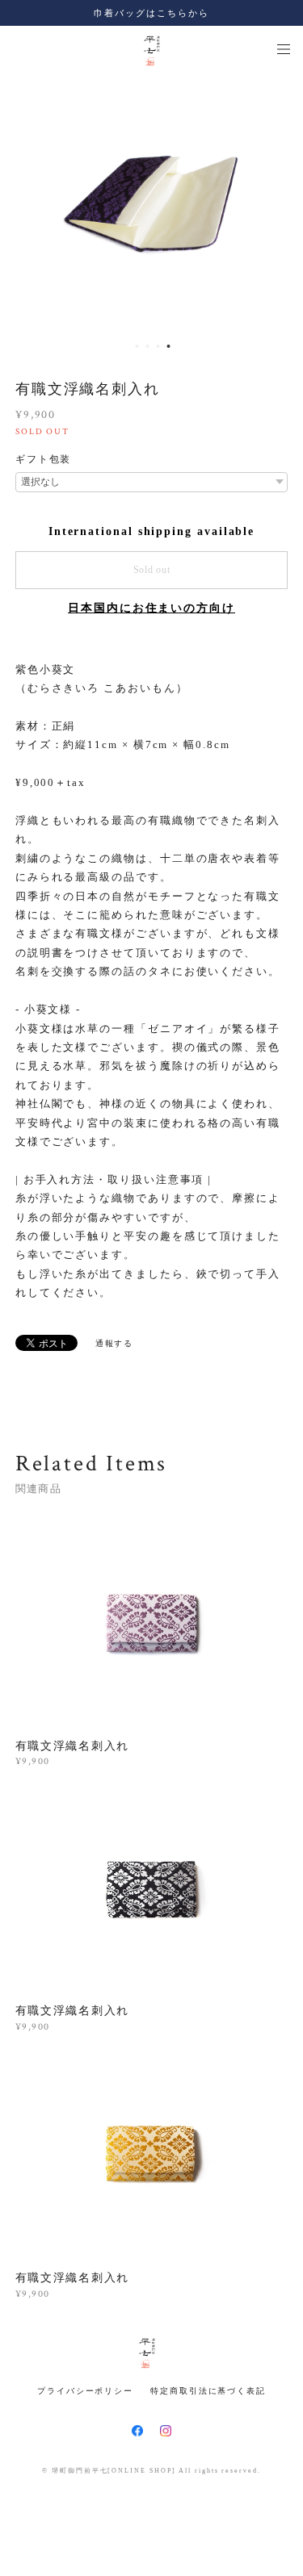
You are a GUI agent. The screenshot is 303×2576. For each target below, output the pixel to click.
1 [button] (137, 346)
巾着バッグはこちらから (151, 13)
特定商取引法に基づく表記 (208, 2391)
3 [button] (158, 346)
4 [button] (169, 346)
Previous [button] (24, 203)
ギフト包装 (44, 459)
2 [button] (148, 346)
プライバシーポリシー (85, 2391)
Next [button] (279, 203)
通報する (115, 1343)
